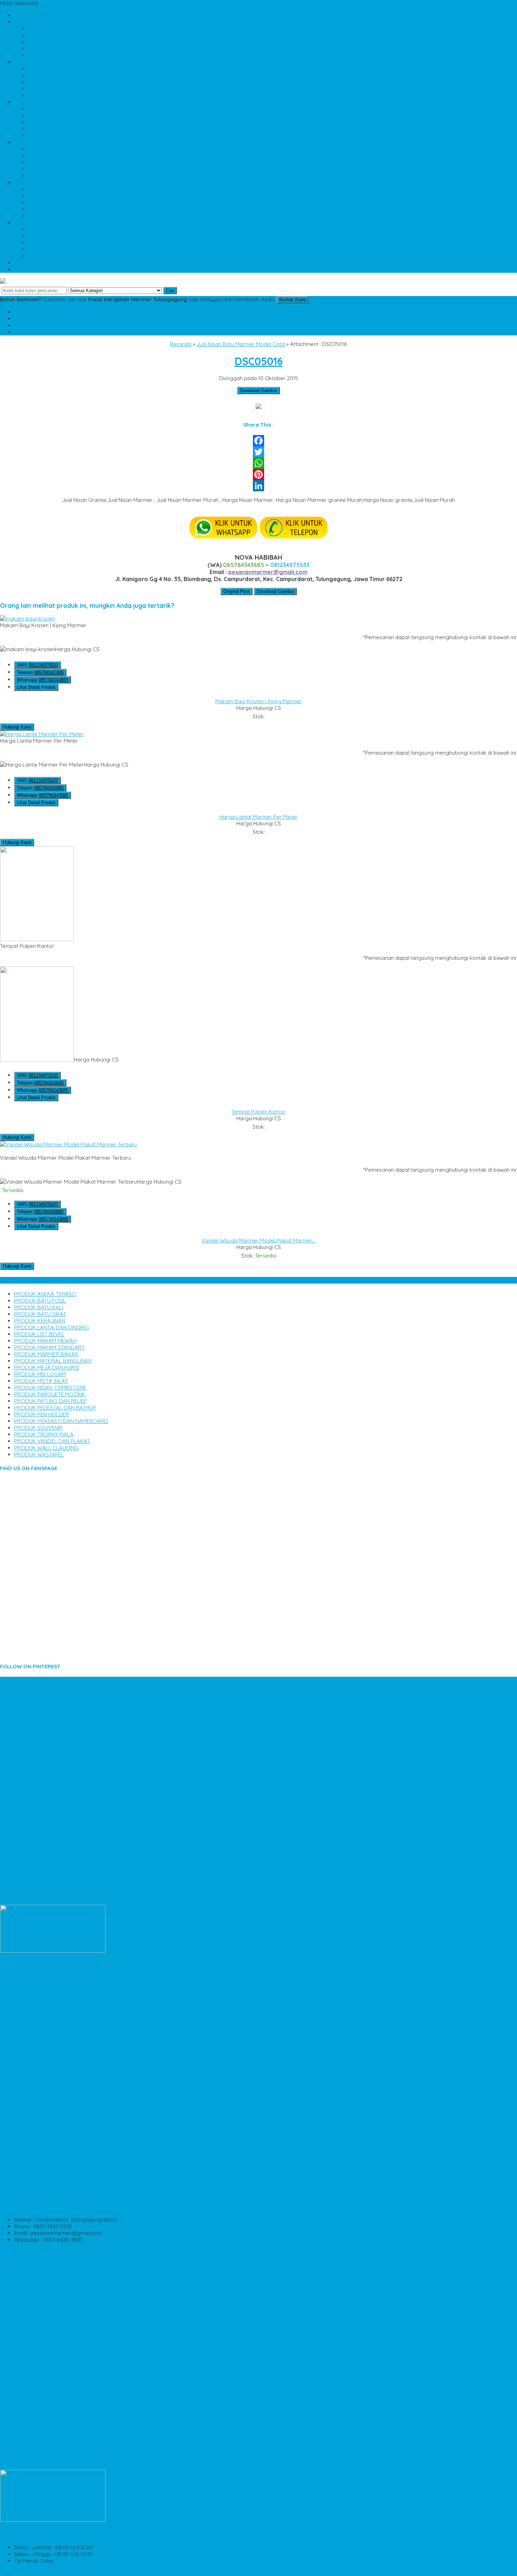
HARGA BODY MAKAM (27, 2085)
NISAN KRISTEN (18, 2305)
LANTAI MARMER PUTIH (28, 1727)
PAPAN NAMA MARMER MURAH (38, 2252)
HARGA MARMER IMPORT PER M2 (41, 1834)
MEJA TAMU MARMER (26, 1774)
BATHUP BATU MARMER (29, 1787)
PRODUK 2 (27, 102)
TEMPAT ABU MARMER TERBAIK (39, 1992)
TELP (39, 319)
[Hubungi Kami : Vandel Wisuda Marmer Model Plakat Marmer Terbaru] (258, 1151)
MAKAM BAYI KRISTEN (27, 2132)
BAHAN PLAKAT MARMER (31, 1780)
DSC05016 (259, 361)
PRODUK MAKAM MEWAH (59, 122)
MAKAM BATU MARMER (28, 2405)
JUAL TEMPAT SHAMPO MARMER (40, 2038)
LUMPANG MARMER (24, 2332)
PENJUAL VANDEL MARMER (33, 2432)
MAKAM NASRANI (21, 2072)
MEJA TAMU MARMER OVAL (34, 2099)
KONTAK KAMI (46, 42)
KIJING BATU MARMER (27, 1714)
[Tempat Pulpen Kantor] (37, 939)
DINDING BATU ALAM (25, 2426)
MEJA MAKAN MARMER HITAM (36, 2065)
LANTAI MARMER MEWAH (30, 1687)
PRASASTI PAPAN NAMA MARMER (41, 2278)
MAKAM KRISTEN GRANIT (31, 2172)
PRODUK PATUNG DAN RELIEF (65, 196)
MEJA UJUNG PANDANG (29, 2052)
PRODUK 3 (27, 142)
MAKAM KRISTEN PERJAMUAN (37, 1693)
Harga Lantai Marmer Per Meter (258, 817)
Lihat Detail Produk (36, 687)
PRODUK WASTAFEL (53, 256)
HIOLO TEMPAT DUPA (26, 2079)
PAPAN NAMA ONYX (24, 2439)
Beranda (181, 344)
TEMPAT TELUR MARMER (30, 2365)
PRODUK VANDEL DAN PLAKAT (66, 243)
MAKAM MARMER (21, 2159)
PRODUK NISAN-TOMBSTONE (64, 176)
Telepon (40, 672)
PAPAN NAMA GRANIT (26, 2032)
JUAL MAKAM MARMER (28, 1794)
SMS (37, 312)
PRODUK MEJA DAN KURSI (61, 156)
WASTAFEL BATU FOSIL (28, 2258)
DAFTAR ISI (27, 269)
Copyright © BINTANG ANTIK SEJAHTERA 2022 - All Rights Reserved (83, 2573)
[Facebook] (258, 441)
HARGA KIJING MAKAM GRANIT (38, 2379)
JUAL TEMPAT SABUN (26, 2339)
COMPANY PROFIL (50, 55)
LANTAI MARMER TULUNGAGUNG (40, 1814)
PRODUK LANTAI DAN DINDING (66, 109)
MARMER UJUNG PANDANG (33, 1821)
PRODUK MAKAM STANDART (63, 129)
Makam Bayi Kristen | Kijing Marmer (258, 701)
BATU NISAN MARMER (26, 1881)
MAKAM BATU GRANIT (27, 2119)
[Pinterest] (258, 474)
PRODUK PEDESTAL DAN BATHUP (69, 203)
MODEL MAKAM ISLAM (27, 2105)
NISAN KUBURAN (20, 2385)
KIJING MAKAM (18, 1807)
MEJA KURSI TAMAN (24, 2359)
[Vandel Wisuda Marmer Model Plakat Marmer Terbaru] (68, 1144)
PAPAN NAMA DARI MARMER (34, 1720)
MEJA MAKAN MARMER (28, 1760)
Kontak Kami (292, 300)
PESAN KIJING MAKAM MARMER (39, 2412)
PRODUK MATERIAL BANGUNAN (67, 149)
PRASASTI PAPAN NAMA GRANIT (39, 1734)
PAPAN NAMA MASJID (26, 1700)
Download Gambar (258, 391)
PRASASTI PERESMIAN (27, 1800)
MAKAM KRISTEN (21, 2112)
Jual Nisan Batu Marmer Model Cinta (241, 344)
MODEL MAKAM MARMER (31, 2399)
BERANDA (26, 15)
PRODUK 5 (27, 223)
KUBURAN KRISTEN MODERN (35, 1754)
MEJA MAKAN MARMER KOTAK (38, 2392)
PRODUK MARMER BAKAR (60, 136)
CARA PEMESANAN (51, 35)
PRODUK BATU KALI (53, 82)
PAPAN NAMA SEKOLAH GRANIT (39, 1767)
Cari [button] (170, 291)
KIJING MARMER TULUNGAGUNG (40, 1874)
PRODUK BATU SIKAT (54, 89)
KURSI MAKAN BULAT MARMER (38, 2025)
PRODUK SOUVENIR (52, 229)
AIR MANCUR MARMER (27, 2179)
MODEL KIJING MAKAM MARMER (39, 1827)
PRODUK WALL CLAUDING (60, 249)
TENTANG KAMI (47, 29)
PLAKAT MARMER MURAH (31, 2165)
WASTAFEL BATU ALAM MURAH (38, 1854)
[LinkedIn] (258, 486)
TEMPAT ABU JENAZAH (28, 2352)
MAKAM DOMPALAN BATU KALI (38, 2325)
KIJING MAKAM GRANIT (28, 1841)
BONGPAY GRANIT (22, 1747)
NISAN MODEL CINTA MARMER (37, 2446)
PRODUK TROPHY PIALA (58, 236)
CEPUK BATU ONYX (23, 2345)
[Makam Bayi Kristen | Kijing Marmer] (27, 619)
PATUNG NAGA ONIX (25, 1998)
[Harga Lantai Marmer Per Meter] (42, 734)
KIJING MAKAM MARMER (30, 1707)
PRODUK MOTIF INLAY (55, 169)
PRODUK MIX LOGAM (54, 162)
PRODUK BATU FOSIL (54, 75)
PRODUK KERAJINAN (54, 96)
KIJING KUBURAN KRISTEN (32, 1867)
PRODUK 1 (27, 62)
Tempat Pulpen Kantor (258, 1112)
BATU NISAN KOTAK (24, 2005)
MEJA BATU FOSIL (22, 2045)
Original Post (237, 591)
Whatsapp (43, 680)
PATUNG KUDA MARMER (30, 2372)
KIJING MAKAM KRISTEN (29, 2058)
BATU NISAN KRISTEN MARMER (37, 2285)
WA (37, 325)
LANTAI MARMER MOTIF (29, 2012)
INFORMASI (28, 22)
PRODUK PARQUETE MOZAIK (64, 189)
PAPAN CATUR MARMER (29, 2018)
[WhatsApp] (258, 463)
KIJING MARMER (20, 2145)
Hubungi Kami (17, 727)
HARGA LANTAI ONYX (26, 2092)
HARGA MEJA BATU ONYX (31, 2139)
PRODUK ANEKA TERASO (59, 69)
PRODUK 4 (27, 182)
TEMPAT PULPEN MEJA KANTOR (39, 2319)
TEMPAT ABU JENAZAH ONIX (35, 1740)
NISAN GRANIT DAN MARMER (35, 2312)
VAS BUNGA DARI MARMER (33, 2292)
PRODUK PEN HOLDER (56, 209)
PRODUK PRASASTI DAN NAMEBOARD (75, 216)
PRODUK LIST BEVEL (53, 116)
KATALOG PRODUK (38, 263)
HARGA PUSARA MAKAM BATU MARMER (49, 1985)
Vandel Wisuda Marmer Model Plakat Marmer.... (259, 1240)
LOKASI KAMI (44, 49)
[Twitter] (258, 452)
